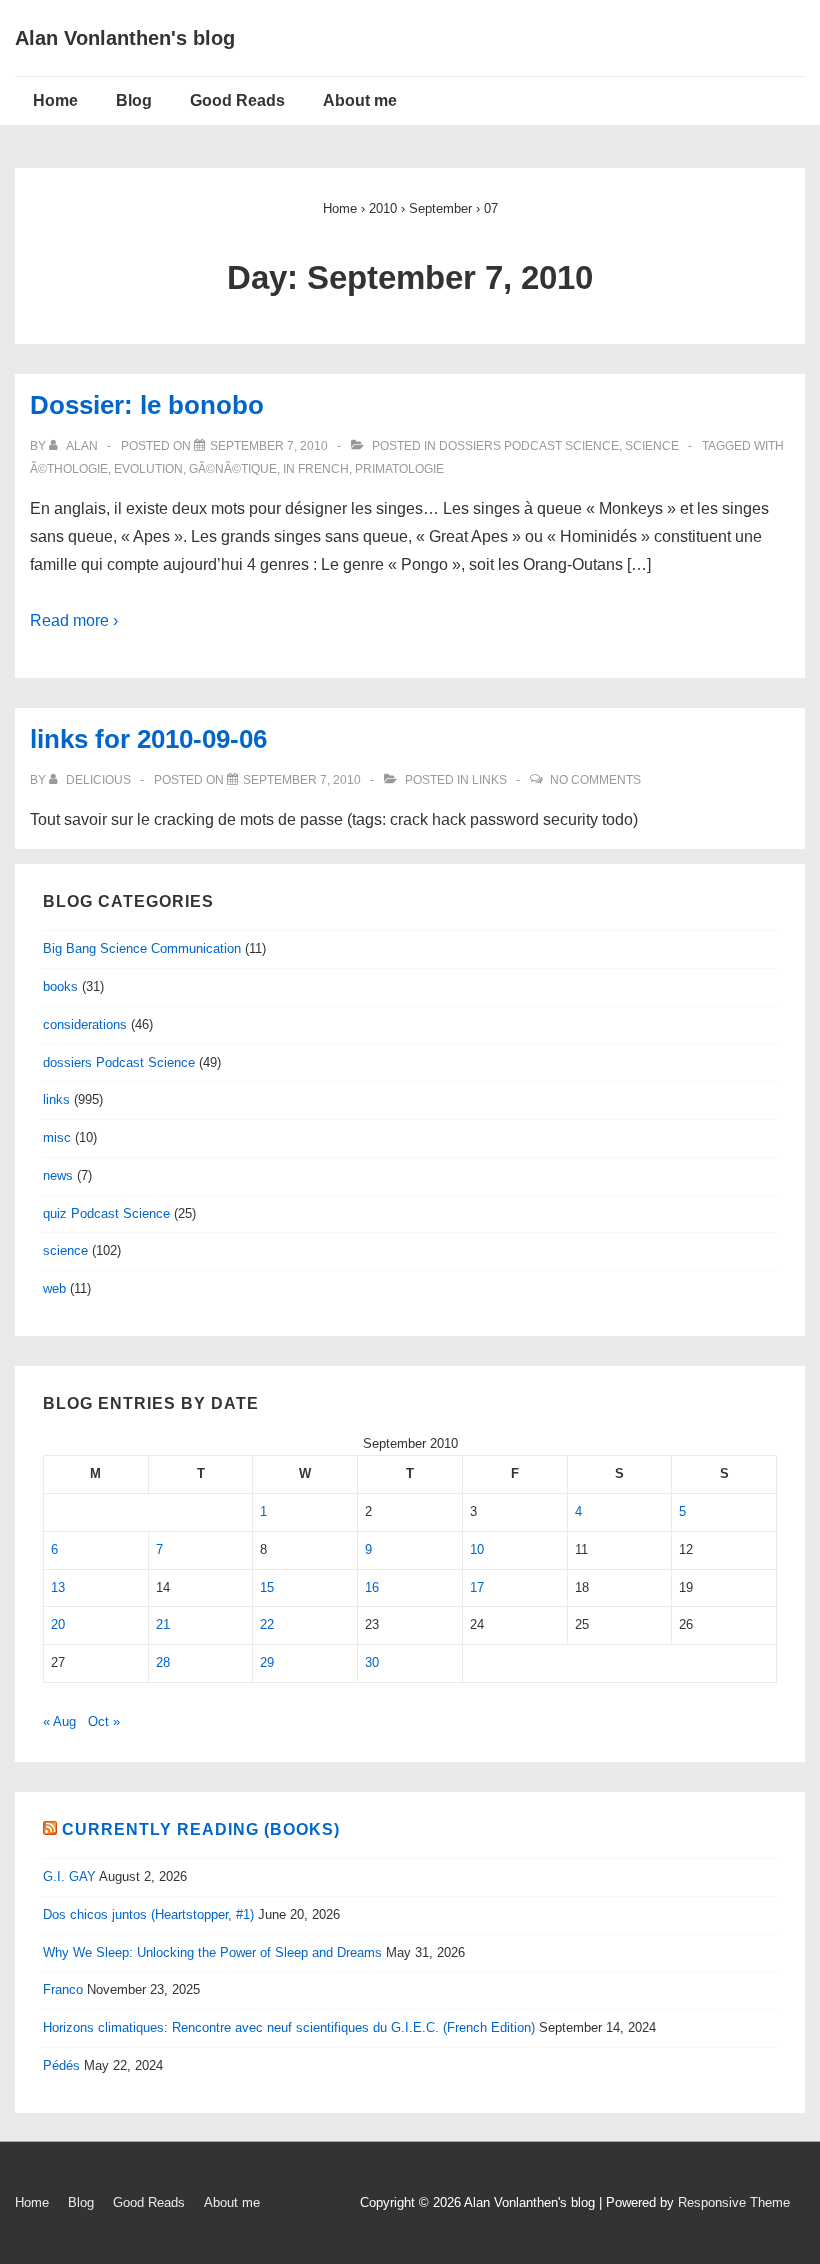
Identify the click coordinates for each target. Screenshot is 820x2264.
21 (163, 1624)
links (489, 780)
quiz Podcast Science (106, 1213)
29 (267, 1662)
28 (163, 1662)
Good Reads (237, 100)
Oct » (104, 1721)
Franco (63, 1989)
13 (58, 1587)
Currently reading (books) (201, 1829)
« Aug (59, 1721)
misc (57, 1137)
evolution (148, 469)
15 (267, 1587)
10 (477, 1549)
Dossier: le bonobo (147, 405)
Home (55, 100)
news (58, 1175)
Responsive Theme (734, 2202)
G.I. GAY (69, 1876)
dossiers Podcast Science (529, 446)
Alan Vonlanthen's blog (125, 38)
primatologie (399, 469)
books (60, 986)
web (54, 1288)
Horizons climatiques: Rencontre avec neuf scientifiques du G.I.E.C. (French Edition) (289, 2027)
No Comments (595, 780)
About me (360, 100)
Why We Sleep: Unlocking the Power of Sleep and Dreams (212, 1952)
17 (477, 1587)
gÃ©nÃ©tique (233, 469)
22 (267, 1624)
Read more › (74, 620)
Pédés (61, 2065)
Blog (134, 100)
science (652, 446)
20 (58, 1624)
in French (316, 469)
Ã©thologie (69, 469)
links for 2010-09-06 (148, 739)
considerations (85, 1024)
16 (372, 1587)
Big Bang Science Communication (142, 948)
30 (372, 1662)
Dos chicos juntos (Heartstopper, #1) (148, 1914)
